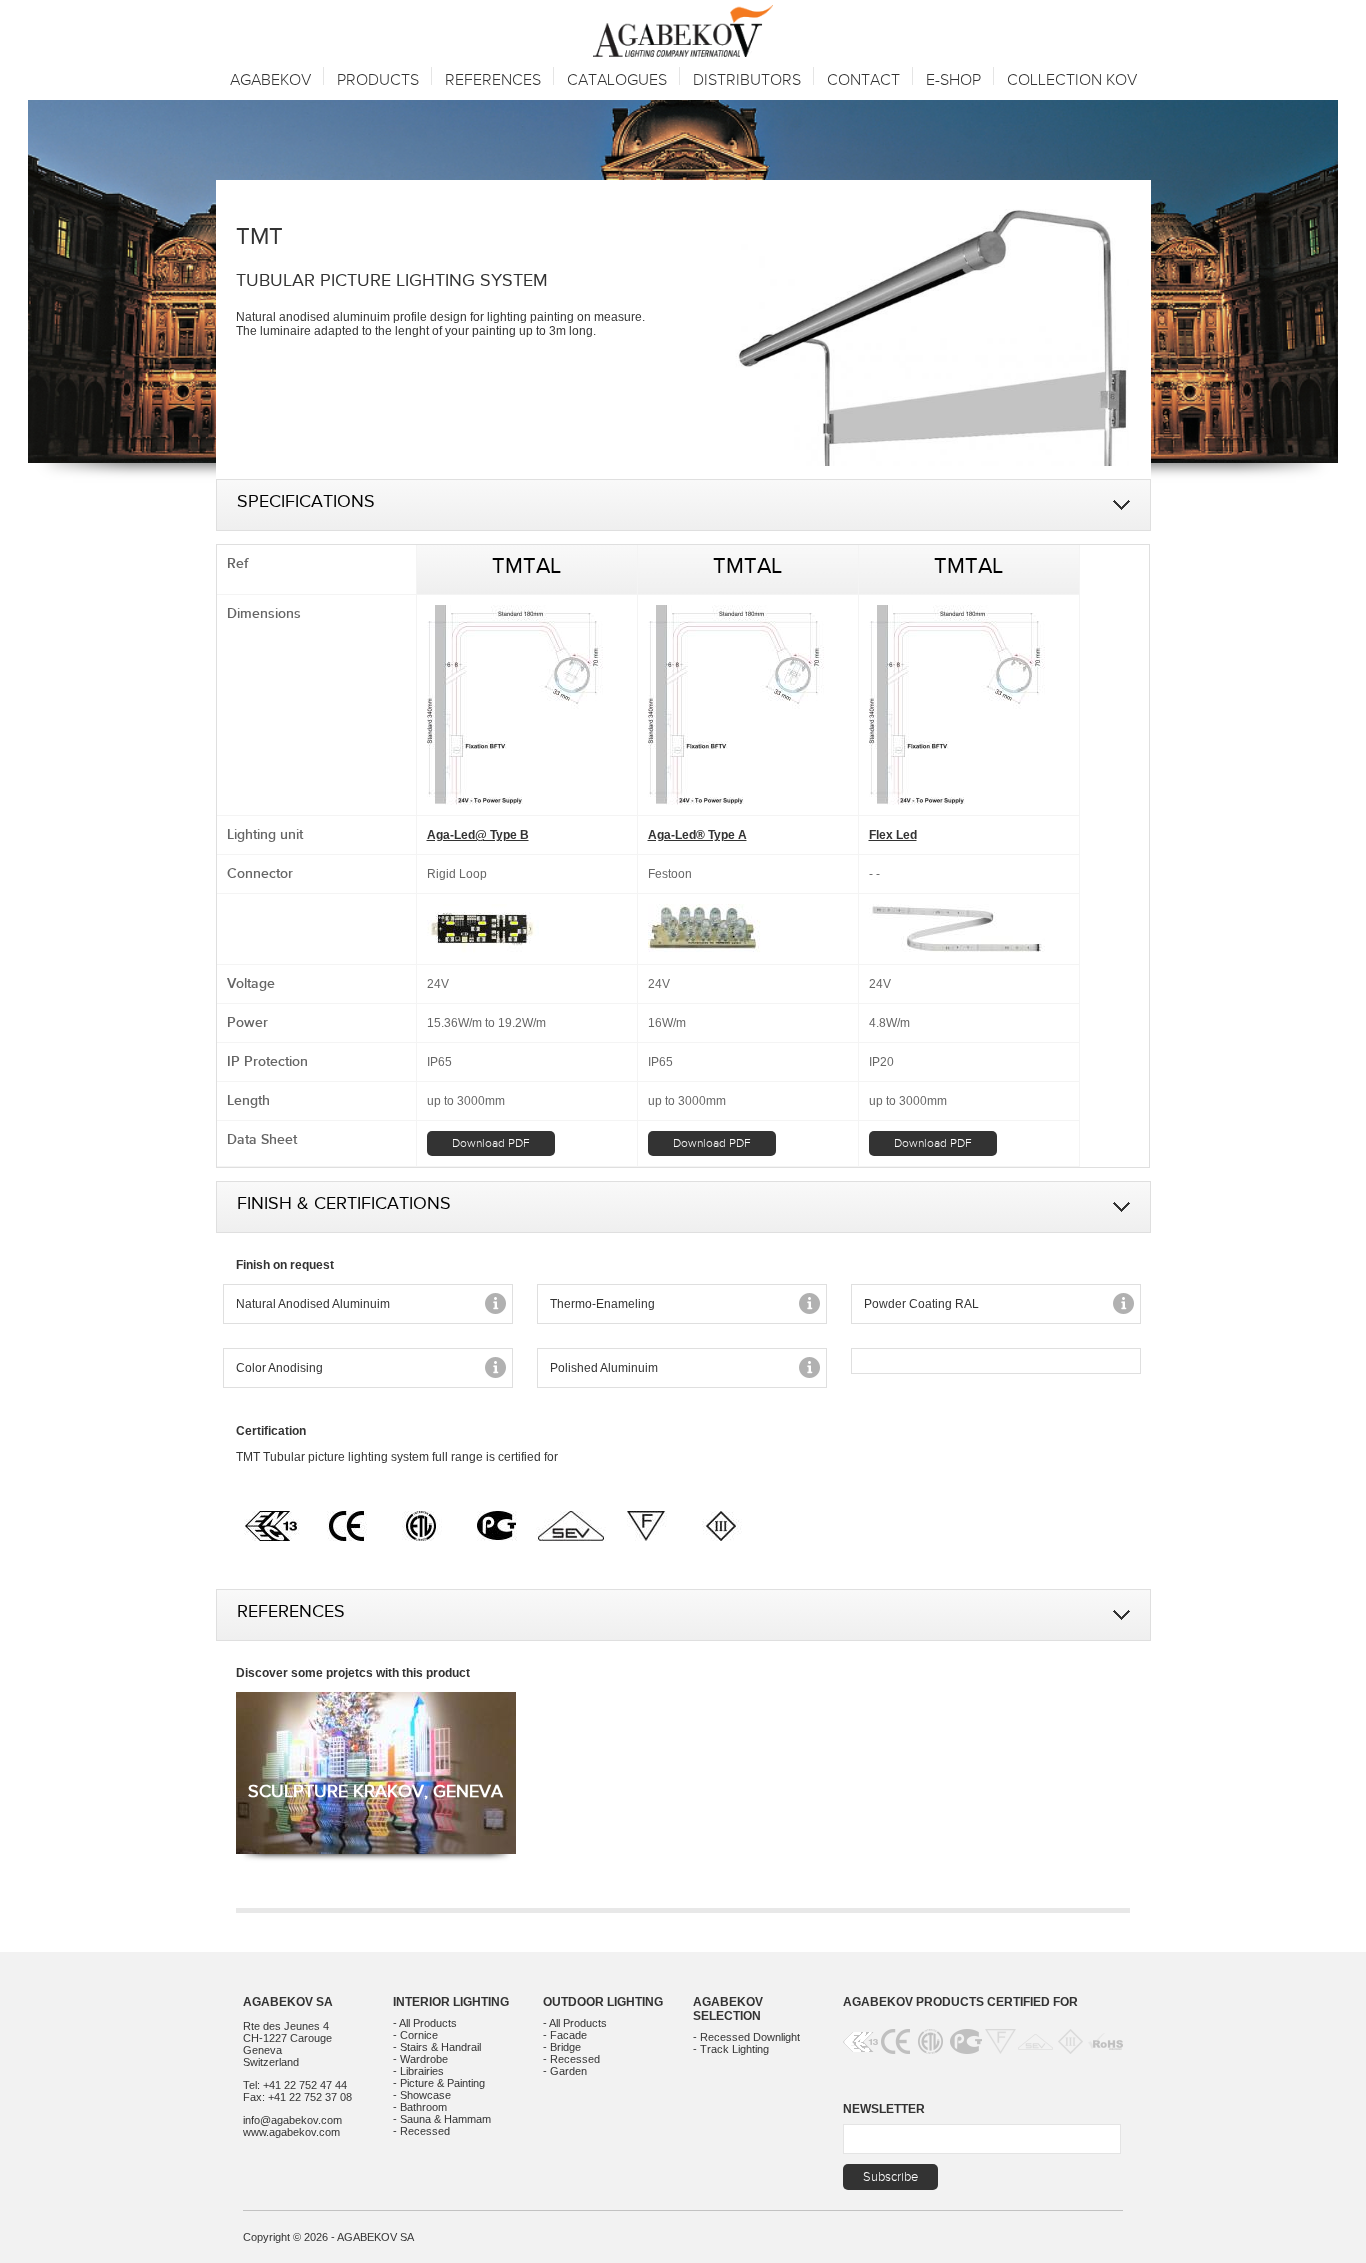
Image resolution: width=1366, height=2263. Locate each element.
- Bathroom (420, 2107)
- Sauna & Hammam (442, 2119)
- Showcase (422, 2095)
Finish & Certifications (344, 1206)
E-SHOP (953, 80)
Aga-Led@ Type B (478, 835)
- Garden (565, 2071)
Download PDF (491, 1143)
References (291, 1614)
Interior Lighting (451, 2002)
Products (378, 80)
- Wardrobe (420, 2059)
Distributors (747, 80)
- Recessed (421, 2131)
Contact (863, 80)
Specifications (306, 504)
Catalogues (617, 80)
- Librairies (418, 2071)
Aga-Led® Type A (697, 835)
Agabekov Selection (728, 2009)
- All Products (425, 2023)
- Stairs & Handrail (437, 2047)
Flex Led (893, 835)
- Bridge (562, 2047)
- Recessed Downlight (746, 2037)
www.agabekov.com (291, 2132)
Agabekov (270, 80)
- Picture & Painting (439, 2083)
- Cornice (415, 2035)
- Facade (565, 2035)
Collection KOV (1072, 80)
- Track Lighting (731, 2049)
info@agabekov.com (292, 2120)
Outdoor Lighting (603, 2002)
